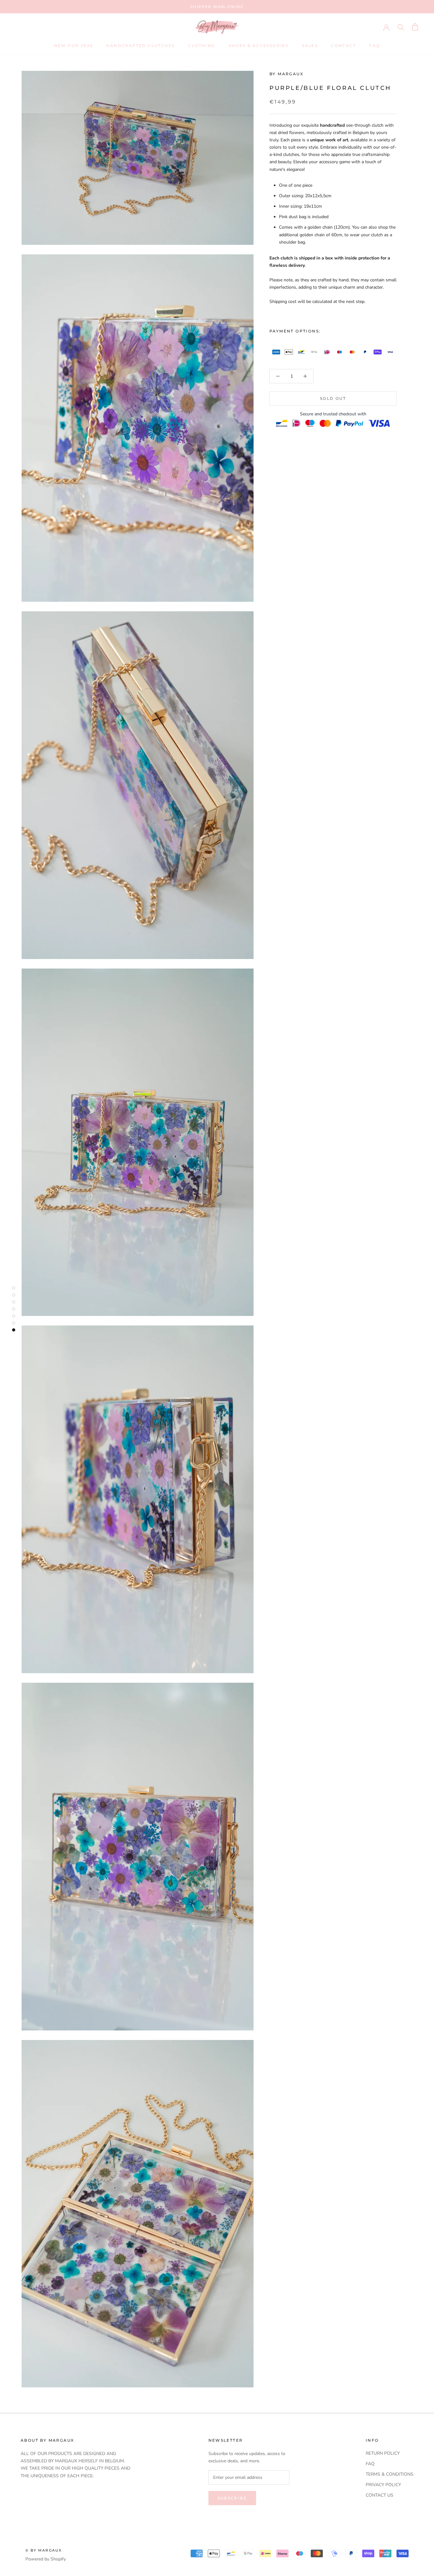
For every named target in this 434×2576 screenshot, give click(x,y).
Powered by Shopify (46, 2559)
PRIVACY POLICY (383, 2485)
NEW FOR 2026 (74, 46)
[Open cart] (415, 27)
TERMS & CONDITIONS (390, 2474)
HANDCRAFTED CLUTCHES (140, 46)
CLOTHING (202, 46)
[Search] (401, 27)
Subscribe (232, 2498)
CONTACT (343, 46)
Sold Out (333, 398)
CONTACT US (380, 2495)
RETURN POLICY (383, 2453)
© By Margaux (44, 2550)
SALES (310, 46)
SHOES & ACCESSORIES (259, 46)
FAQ (375, 46)
